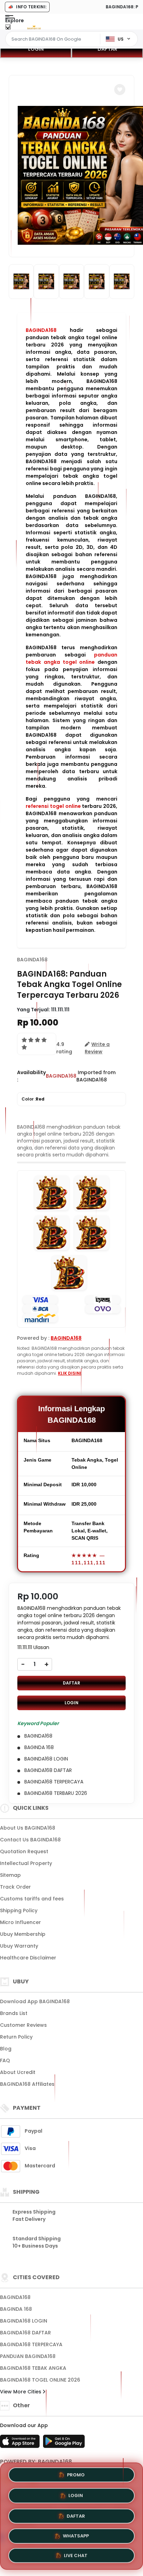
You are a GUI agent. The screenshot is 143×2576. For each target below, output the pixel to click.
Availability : (31, 1076)
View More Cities (21, 2392)
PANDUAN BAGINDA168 (28, 2356)
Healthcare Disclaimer (28, 1958)
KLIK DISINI (70, 1373)
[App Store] (21, 2443)
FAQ (5, 2060)
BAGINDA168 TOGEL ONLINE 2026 (40, 2380)
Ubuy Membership (23, 1934)
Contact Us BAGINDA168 (30, 1840)
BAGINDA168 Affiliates (27, 2084)
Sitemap (10, 1875)
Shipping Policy (19, 1910)
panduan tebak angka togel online (71, 658)
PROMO (76, 2474)
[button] (120, 90)
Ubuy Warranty (19, 1946)
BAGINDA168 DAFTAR (26, 2333)
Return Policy (16, 2037)
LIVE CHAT (76, 2554)
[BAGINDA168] (34, 27)
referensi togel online (53, 806)
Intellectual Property (26, 1863)
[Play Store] (64, 2443)
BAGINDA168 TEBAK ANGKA (33, 2368)
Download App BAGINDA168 (35, 2001)
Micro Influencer (20, 1922)
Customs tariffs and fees (32, 1899)
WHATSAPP (76, 2533)
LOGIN (36, 49)
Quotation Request (24, 1851)
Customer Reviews (23, 2025)
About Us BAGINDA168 (28, 1828)
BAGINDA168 (41, 330)
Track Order (15, 1887)
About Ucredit (18, 2072)
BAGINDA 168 (16, 2309)
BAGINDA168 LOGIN (24, 2321)
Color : (33, 1099)
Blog (6, 2049)
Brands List (14, 2013)
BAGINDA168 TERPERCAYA (31, 2344)
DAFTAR (107, 49)
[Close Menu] (8, 29)
